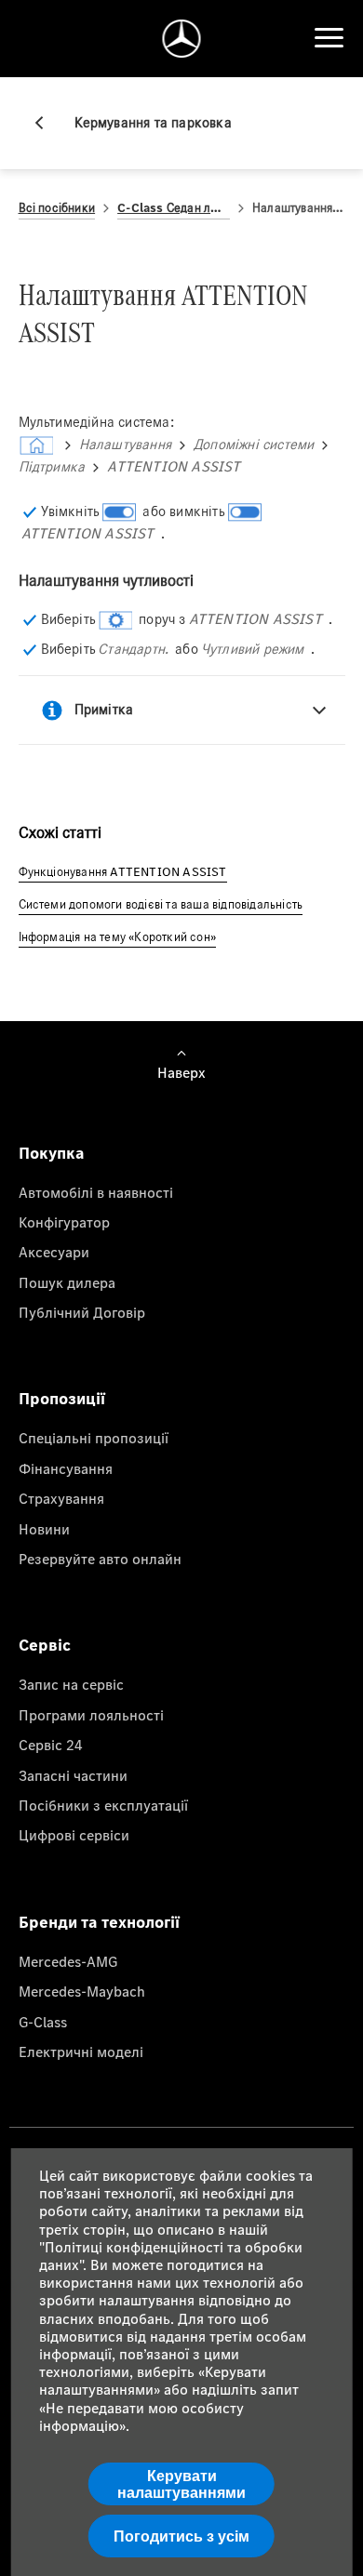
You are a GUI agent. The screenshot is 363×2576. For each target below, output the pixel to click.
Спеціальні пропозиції (94, 1438)
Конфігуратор (64, 1222)
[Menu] (329, 38)
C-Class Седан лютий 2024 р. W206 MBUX (174, 208)
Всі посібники (57, 208)
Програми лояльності (91, 1715)
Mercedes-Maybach (82, 1991)
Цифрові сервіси (74, 1835)
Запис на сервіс (71, 1684)
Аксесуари (54, 1252)
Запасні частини (73, 1775)
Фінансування (66, 1468)
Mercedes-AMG (68, 1961)
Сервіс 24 (51, 1745)
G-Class (43, 2022)
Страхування (61, 1498)
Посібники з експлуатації (103, 1805)
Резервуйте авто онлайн (100, 1559)
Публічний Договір (82, 1312)
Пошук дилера (67, 1282)
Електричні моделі (81, 2052)
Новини (44, 1529)
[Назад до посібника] (47, 123)
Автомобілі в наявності (96, 1192)
